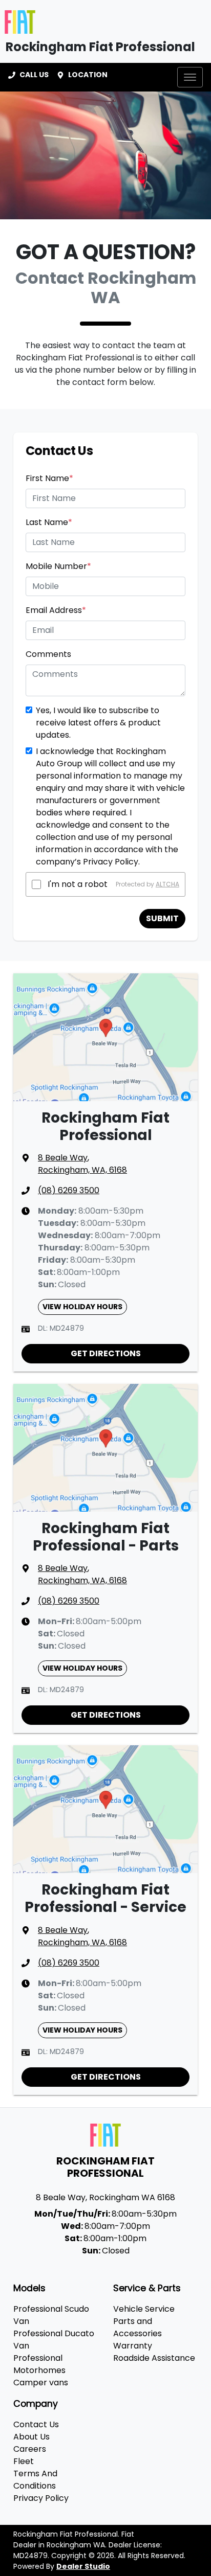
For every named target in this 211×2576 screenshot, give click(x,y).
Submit (162, 918)
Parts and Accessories (138, 2327)
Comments (48, 654)
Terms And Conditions (35, 2480)
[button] (190, 77)
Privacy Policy (41, 2498)
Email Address (56, 610)
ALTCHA (167, 884)
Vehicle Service (144, 2309)
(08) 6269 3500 (69, 1190)
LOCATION (88, 75)
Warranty (133, 2346)
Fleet (24, 2461)
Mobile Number (58, 566)
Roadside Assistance (154, 2358)
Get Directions (106, 1353)
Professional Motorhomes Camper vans (41, 2370)
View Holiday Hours (82, 1307)
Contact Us (36, 2424)
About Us (31, 2437)
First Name (49, 478)
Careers (30, 2449)
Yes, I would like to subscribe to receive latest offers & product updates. (98, 723)
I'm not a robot (78, 884)
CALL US (34, 75)
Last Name (49, 522)
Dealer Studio (83, 2566)
